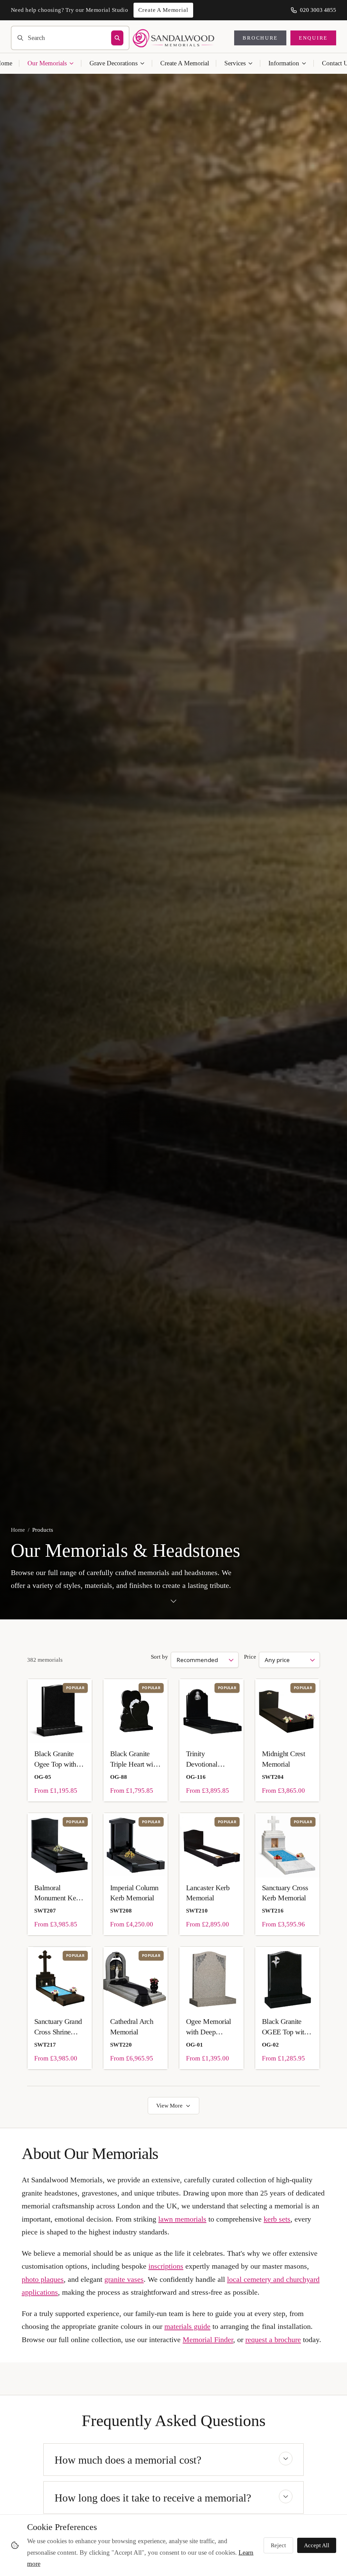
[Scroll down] (173, 1604)
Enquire (313, 38)
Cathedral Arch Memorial (132, 2026)
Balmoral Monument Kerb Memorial (58, 1893)
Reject (278, 2545)
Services (235, 63)
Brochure (260, 38)
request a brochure (273, 2340)
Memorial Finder (208, 2340)
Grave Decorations (114, 63)
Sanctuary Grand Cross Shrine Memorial (58, 2027)
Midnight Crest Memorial (283, 1759)
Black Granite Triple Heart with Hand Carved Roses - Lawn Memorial (134, 1759)
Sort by (159, 1657)
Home (18, 1530)
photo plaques (43, 2279)
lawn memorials (182, 2219)
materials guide (187, 2326)
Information (284, 63)
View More (169, 2106)
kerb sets (277, 2219)
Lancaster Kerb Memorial (208, 1893)
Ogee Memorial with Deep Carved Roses (209, 2027)
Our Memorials (47, 63)
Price (250, 1657)
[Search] (117, 38)
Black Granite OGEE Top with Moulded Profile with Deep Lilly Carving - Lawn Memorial (285, 2027)
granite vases (124, 2279)
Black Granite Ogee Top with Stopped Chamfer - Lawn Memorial (59, 1759)
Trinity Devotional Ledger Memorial (211, 1759)
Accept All (317, 2545)
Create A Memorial (185, 63)
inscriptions (166, 2266)
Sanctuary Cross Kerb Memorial (285, 1893)
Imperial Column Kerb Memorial (134, 1893)
